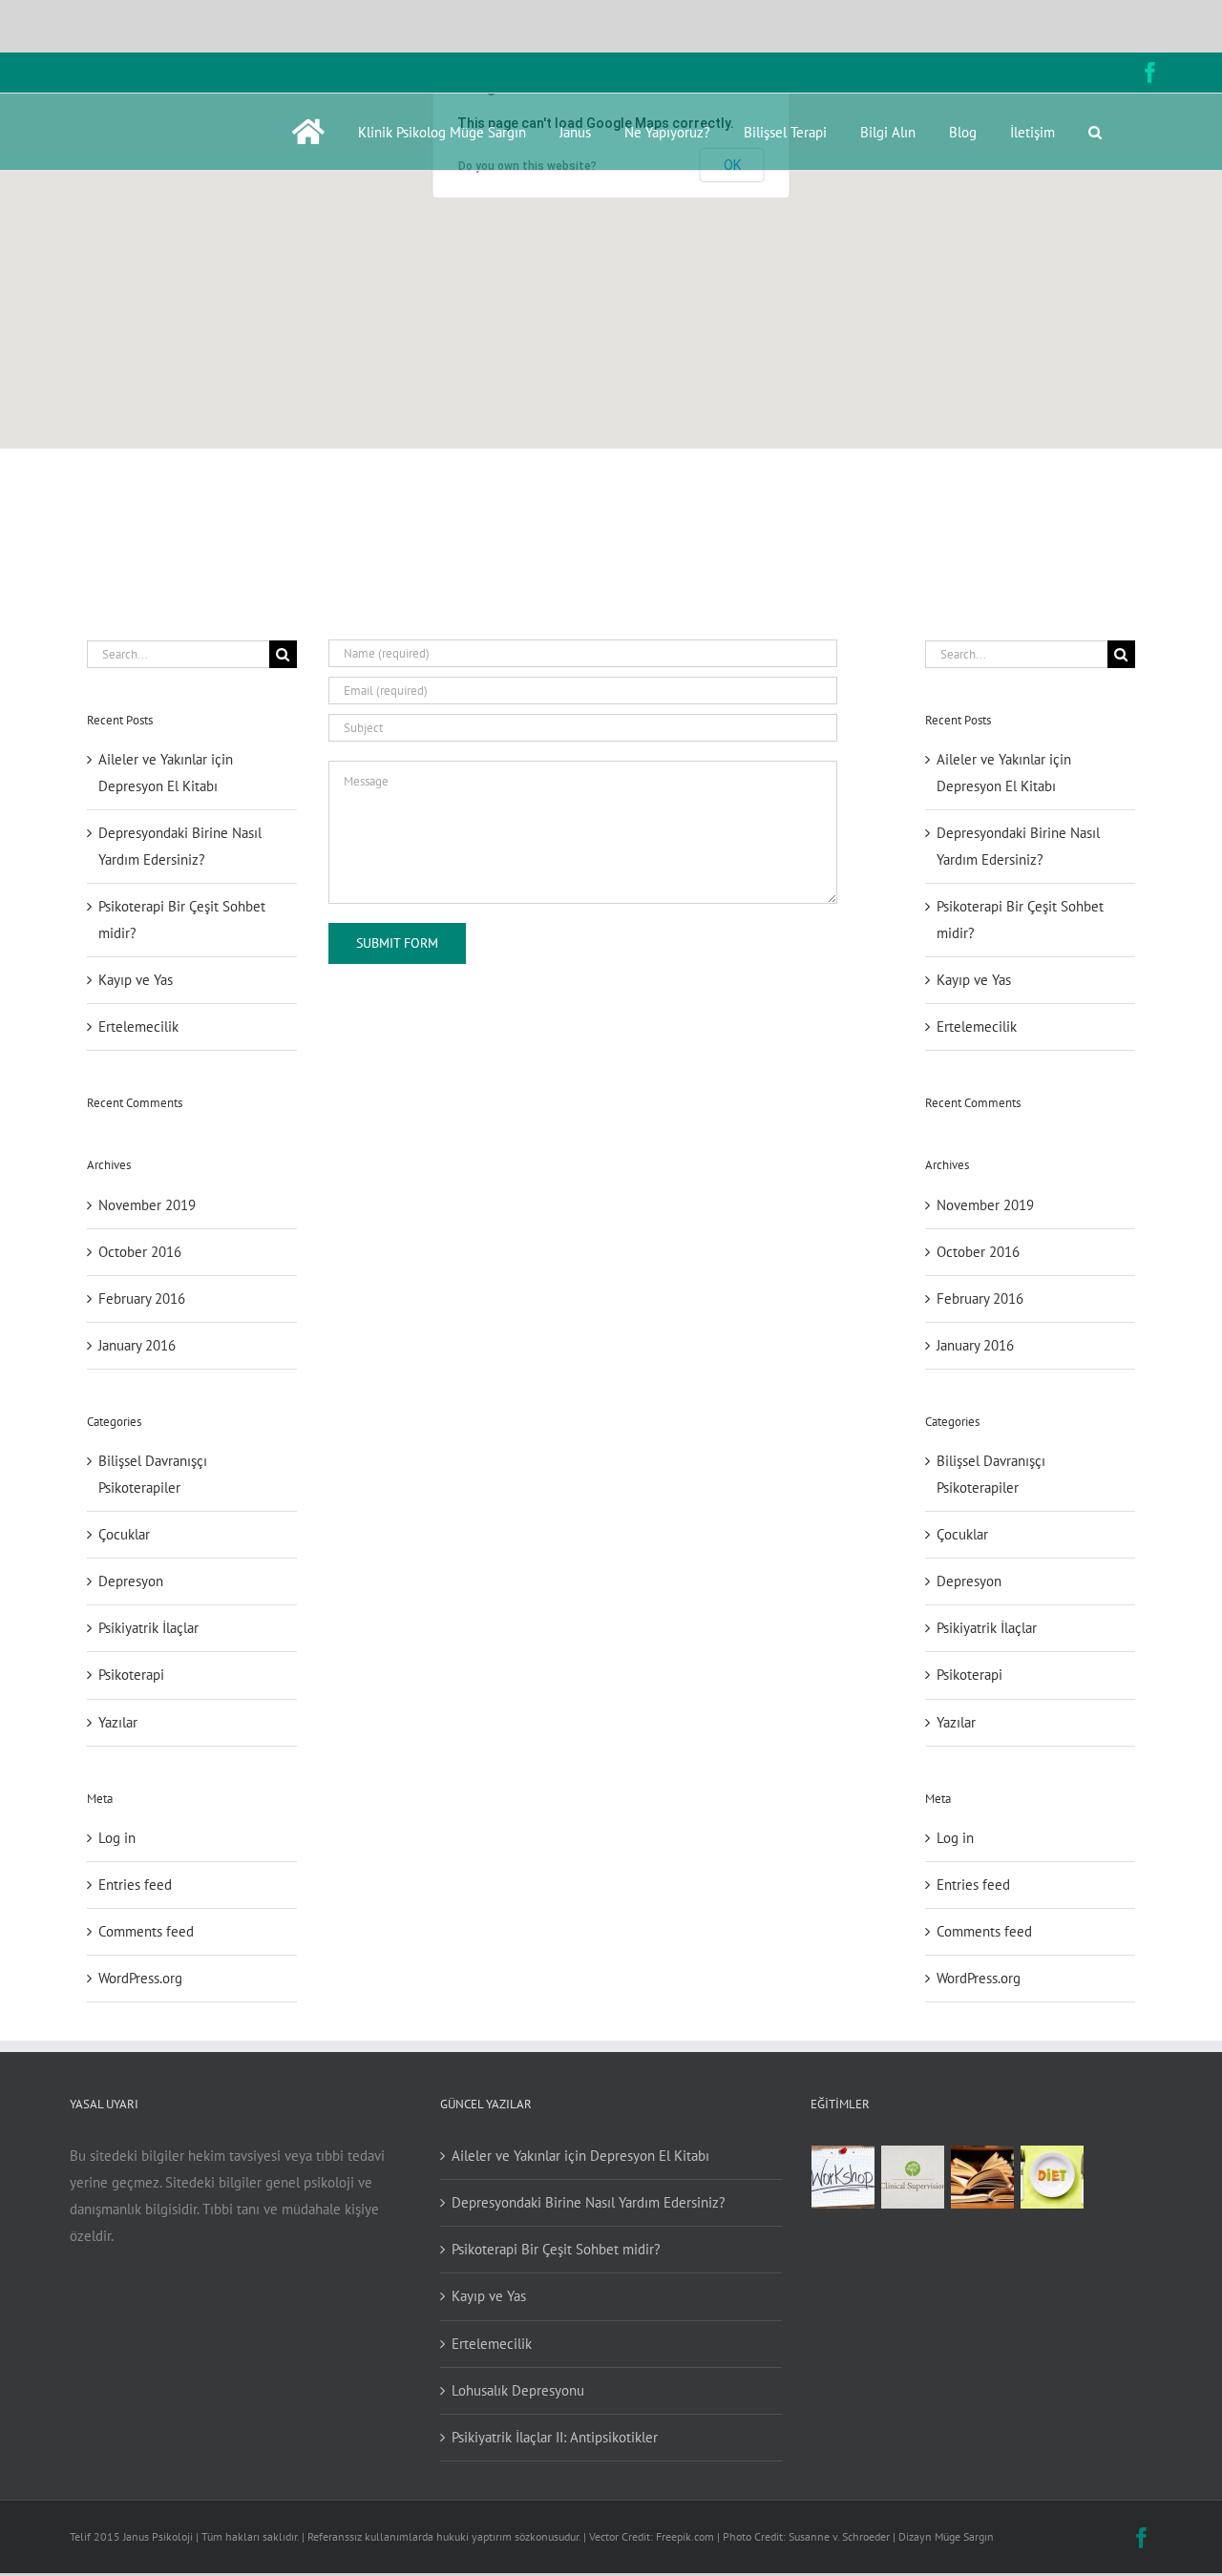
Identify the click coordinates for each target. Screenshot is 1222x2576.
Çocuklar (124, 1534)
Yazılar (118, 1722)
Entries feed (135, 1885)
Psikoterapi (131, 1675)
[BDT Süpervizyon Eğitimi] (913, 2177)
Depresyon (131, 1581)
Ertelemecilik (138, 1026)
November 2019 (147, 1205)
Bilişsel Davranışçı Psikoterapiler (153, 1474)
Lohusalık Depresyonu (518, 2390)
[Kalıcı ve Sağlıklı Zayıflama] (1053, 2177)
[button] (1095, 132)
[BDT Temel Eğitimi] (983, 2177)
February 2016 (142, 1298)
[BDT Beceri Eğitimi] (843, 2177)
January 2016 (137, 1345)
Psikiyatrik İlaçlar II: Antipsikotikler (555, 2437)
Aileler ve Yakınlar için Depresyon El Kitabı (580, 2156)
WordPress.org (140, 1978)
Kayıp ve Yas (136, 980)
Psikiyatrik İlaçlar (148, 1628)
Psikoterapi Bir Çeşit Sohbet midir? (556, 2249)
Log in (117, 1838)
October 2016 (140, 1252)
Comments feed (146, 1931)
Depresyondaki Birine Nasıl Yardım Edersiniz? (589, 2202)
